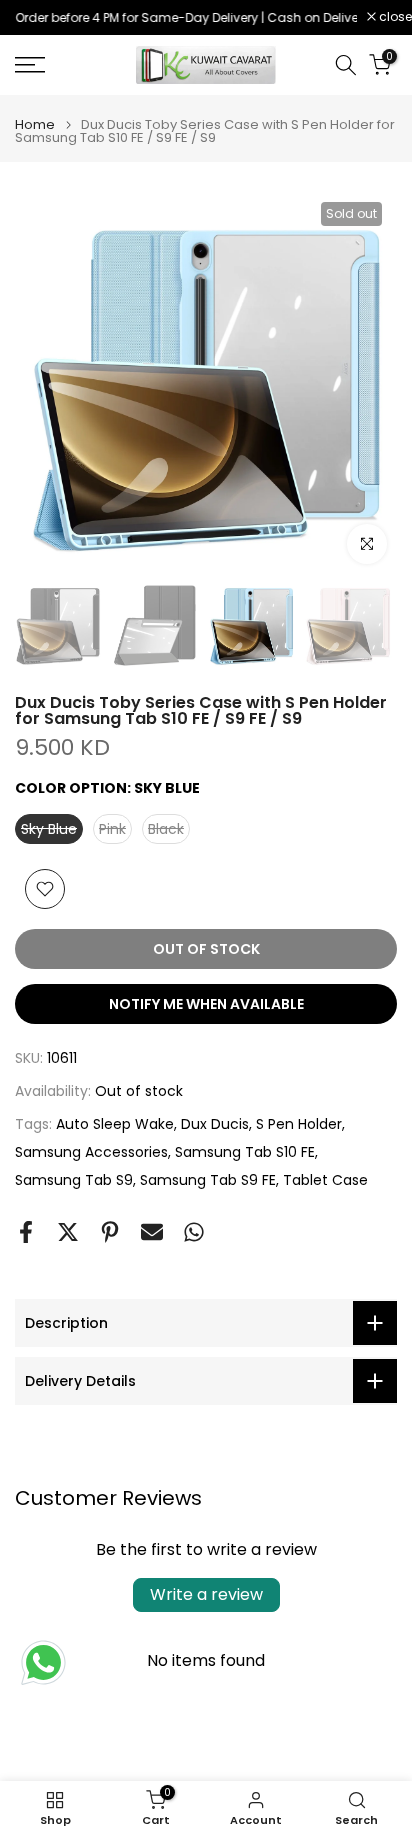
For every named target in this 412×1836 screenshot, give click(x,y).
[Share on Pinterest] (110, 1231)
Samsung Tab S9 (74, 1180)
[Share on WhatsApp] (194, 1231)
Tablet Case (325, 1180)
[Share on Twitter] (68, 1231)
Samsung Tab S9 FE (208, 1180)
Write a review (206, 1594)
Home (35, 124)
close (394, 17)
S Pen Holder (299, 1124)
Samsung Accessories (91, 1152)
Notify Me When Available (206, 1004)
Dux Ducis (215, 1124)
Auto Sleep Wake (115, 1124)
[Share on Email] (152, 1231)
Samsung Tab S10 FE (245, 1152)
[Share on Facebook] (26, 1231)
